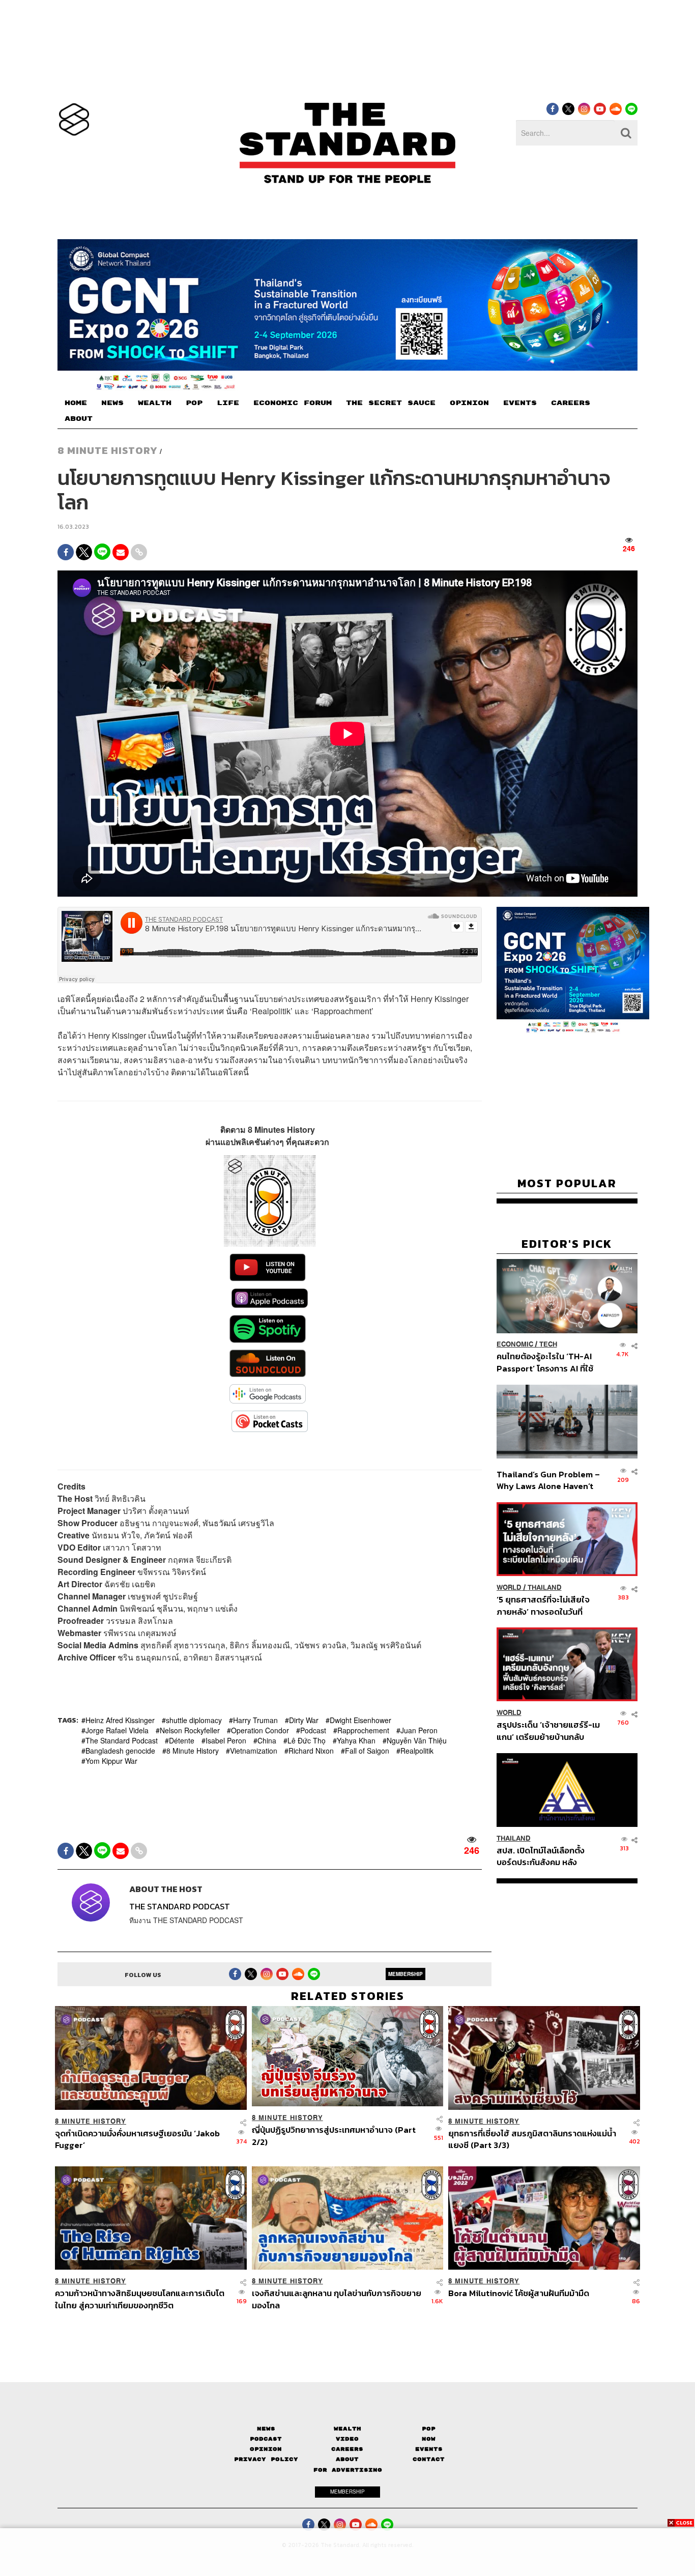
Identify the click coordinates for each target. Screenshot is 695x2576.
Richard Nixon (311, 1751)
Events (429, 2449)
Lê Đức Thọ (307, 1740)
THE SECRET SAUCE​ (391, 403)
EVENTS (520, 403)
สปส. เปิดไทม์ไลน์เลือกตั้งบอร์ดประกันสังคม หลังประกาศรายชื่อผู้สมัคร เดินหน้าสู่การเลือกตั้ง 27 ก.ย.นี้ (544, 1856)
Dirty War (304, 1720)
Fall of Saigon (367, 1751)
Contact (429, 2459)
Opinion (266, 2449)
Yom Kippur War (111, 1761)
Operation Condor (260, 1730)
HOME (76, 403)
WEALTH (155, 403)
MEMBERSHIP (406, 1974)
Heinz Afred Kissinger (120, 1720)
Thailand (545, 1587)
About (347, 2459)
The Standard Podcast (122, 1740)
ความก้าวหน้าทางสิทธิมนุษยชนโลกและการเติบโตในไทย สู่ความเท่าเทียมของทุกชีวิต (140, 2299)
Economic (515, 1345)
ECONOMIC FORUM (293, 403)
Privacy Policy (266, 2459)
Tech (548, 1345)
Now (429, 2439)
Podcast (313, 1730)
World (509, 1587)
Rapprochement (363, 1730)
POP (194, 403)
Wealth (347, 2428)
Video (347, 2439)
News (266, 2428)
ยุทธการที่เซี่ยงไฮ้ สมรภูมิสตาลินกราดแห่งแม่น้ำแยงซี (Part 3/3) (532, 2139)
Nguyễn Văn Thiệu (417, 1740)
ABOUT (79, 419)
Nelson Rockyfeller (190, 1730)
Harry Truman (255, 1720)
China (267, 1740)
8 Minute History (108, 450)
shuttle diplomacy (194, 1720)
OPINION (469, 403)
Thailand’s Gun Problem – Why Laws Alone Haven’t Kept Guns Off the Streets (548, 1480)
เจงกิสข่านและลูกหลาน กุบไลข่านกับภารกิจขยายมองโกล (337, 2299)
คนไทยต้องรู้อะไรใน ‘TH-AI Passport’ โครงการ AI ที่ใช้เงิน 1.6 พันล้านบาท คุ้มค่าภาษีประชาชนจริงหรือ (548, 1363)
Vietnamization (254, 1751)
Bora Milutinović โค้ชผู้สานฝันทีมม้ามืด (519, 2294)
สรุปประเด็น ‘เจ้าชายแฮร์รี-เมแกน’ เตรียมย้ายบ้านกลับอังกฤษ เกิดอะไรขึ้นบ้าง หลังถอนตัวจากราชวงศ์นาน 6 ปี (548, 1730)
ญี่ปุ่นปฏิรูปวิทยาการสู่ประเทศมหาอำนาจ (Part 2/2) (334, 2136)
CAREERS (571, 403)
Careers (347, 2449)
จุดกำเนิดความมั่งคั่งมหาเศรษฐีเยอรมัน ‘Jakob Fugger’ (137, 2139)
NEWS (112, 403)
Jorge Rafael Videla (117, 1730)
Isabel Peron (226, 1740)
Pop (429, 2428)
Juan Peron (419, 1730)
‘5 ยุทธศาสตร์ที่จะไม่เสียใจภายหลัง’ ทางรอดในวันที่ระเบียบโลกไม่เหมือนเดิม (543, 1605)
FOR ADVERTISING (348, 2470)
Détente (182, 1740)
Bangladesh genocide (120, 1751)
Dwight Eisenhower (360, 1720)
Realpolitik (417, 1751)
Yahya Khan (356, 1740)
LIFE (228, 403)
